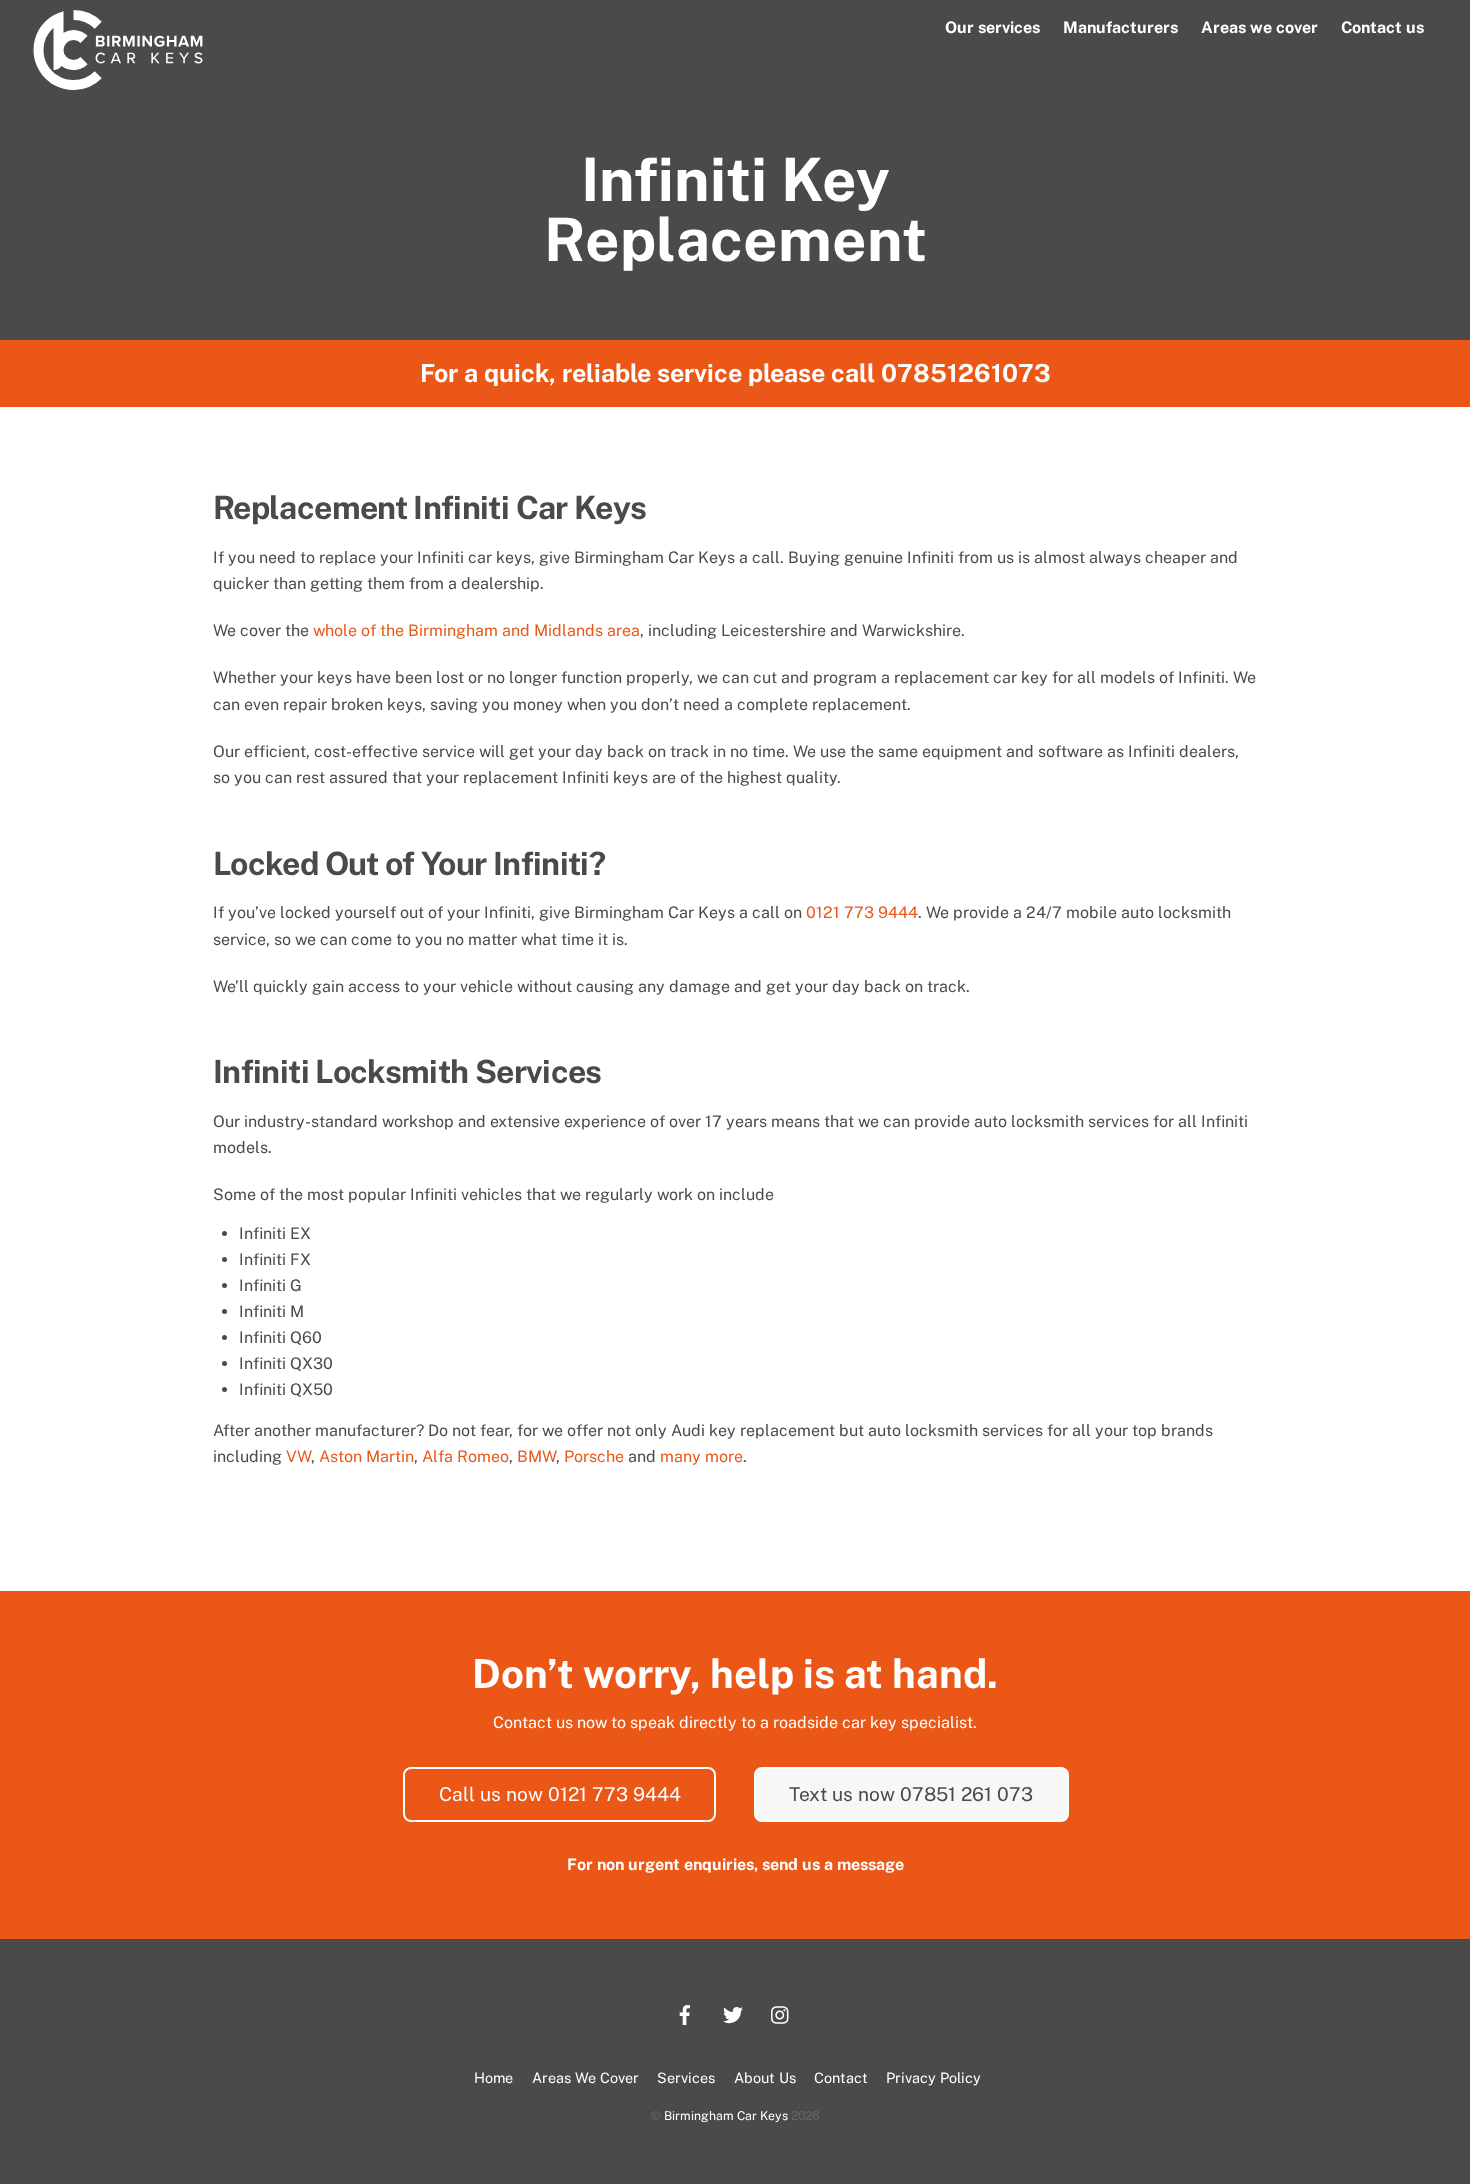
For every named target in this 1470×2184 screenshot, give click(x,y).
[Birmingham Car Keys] (118, 80)
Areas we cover (1259, 27)
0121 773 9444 (862, 912)
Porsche (594, 1456)
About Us (765, 2077)
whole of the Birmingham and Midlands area (476, 630)
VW (298, 1456)
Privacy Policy (933, 2077)
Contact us (1382, 27)
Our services (992, 27)
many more (701, 1456)
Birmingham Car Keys (726, 2115)
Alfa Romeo (465, 1456)
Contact (841, 2077)
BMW (536, 1456)
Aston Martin (366, 1456)
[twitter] (733, 2012)
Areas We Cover (585, 2077)
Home (493, 2077)
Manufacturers (1120, 27)
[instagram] (781, 2012)
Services (686, 2077)
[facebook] (685, 2012)
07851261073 (966, 373)
